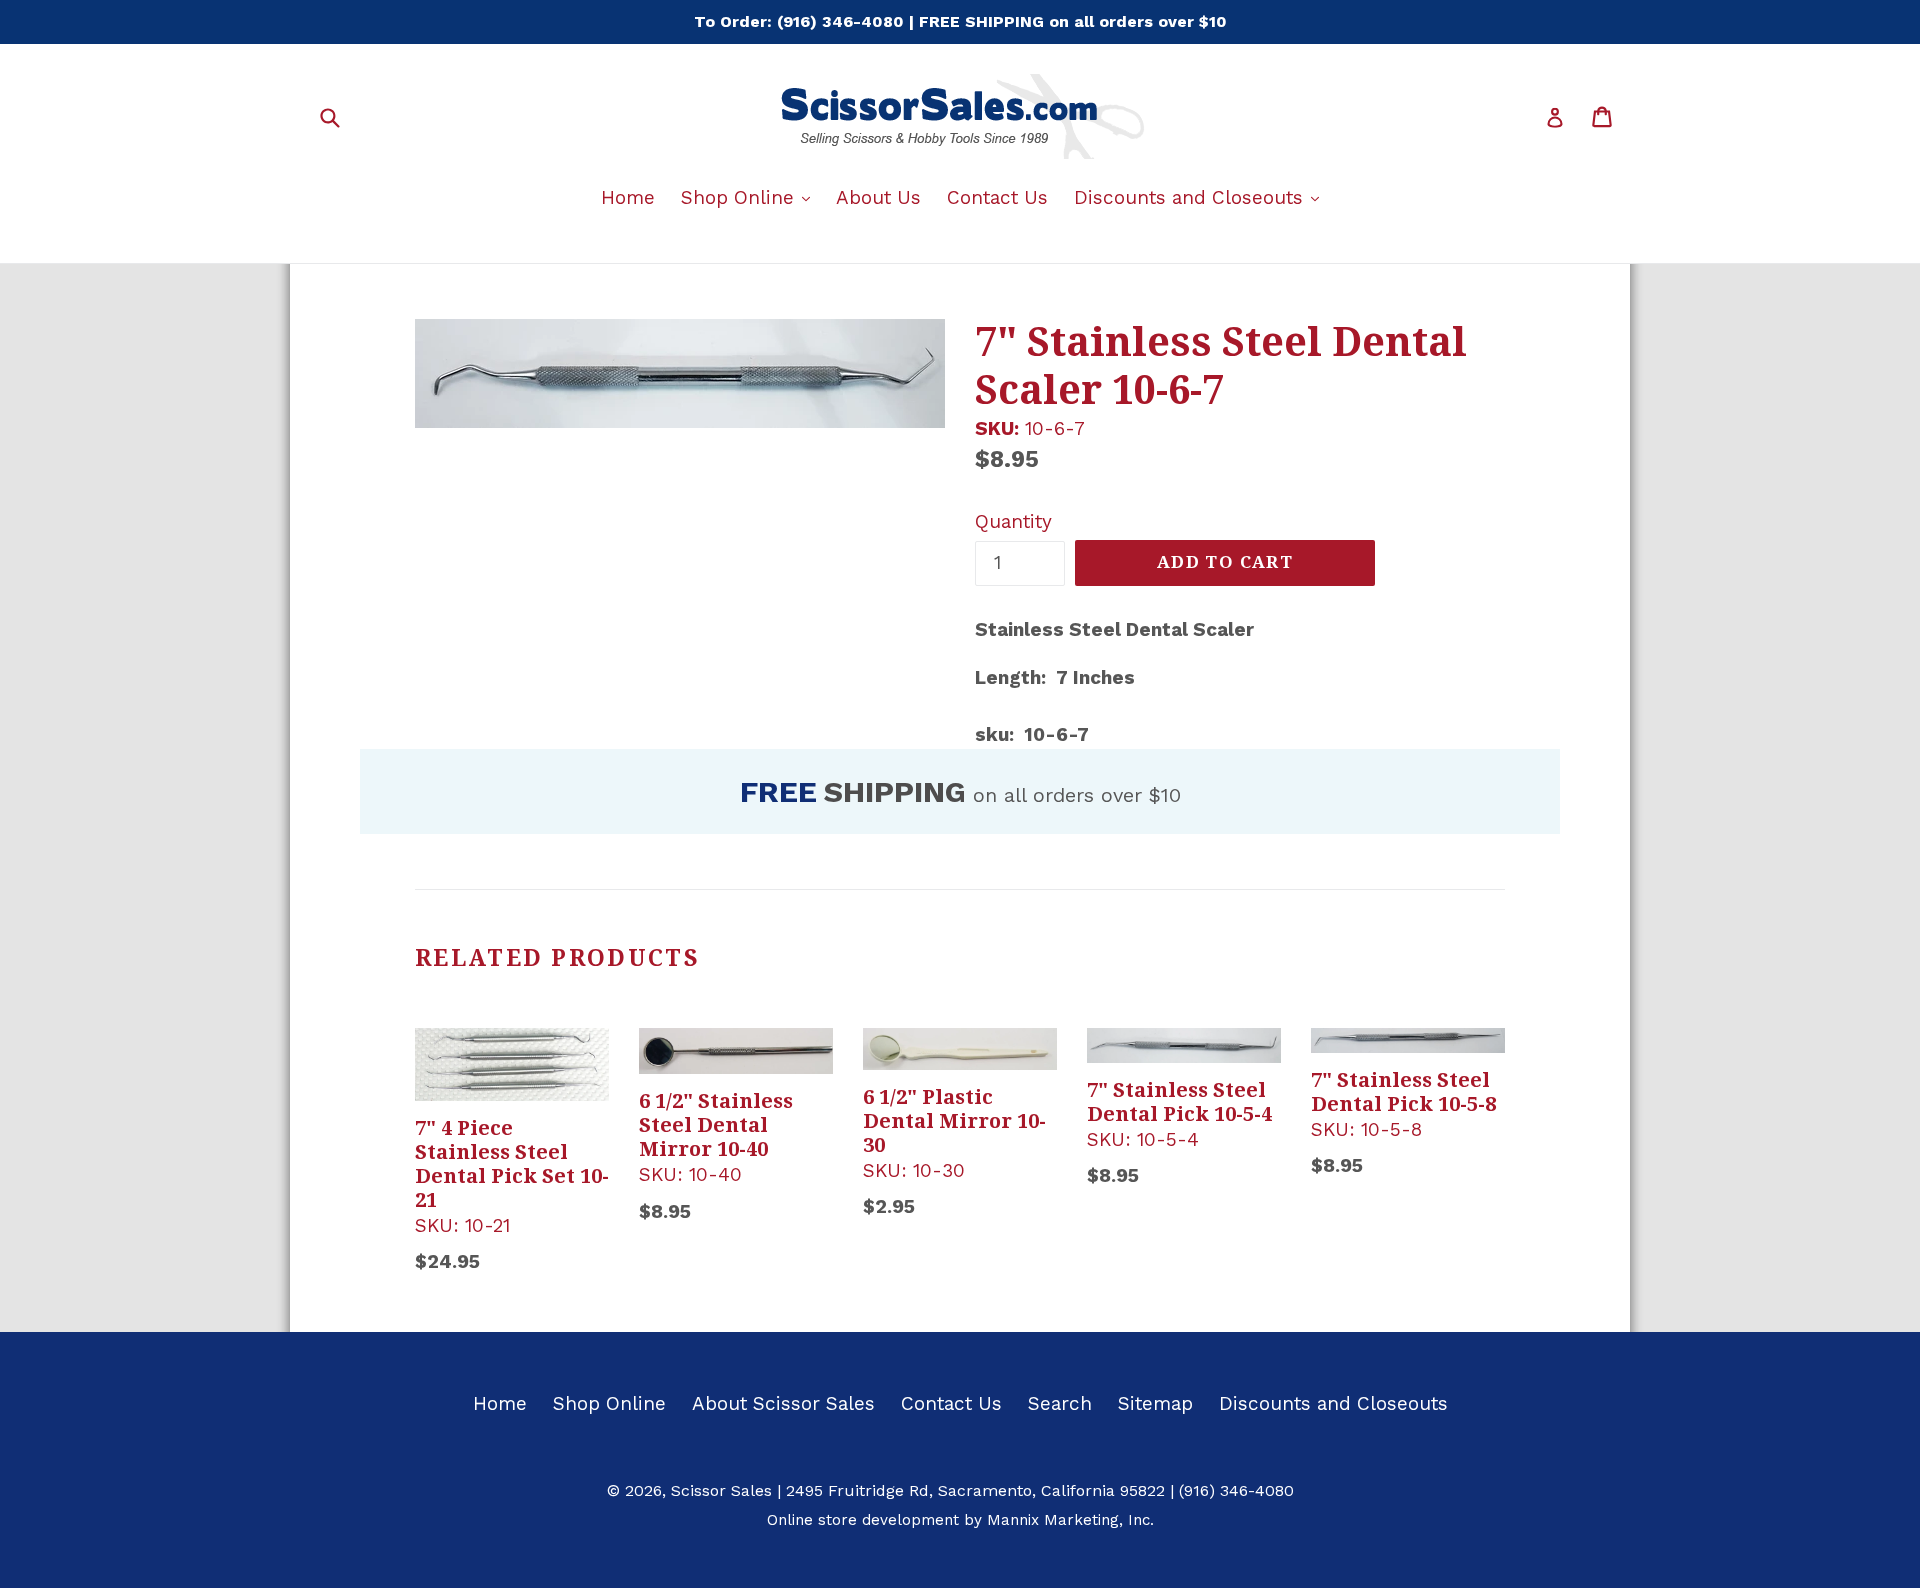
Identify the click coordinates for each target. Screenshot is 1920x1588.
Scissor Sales (721, 1490)
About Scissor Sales (783, 1403)
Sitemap (1155, 1403)
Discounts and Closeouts (1201, 197)
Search (1060, 1403)
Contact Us (997, 197)
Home (628, 197)
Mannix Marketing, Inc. (1070, 1520)
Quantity (1013, 521)
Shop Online (750, 197)
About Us (878, 197)
